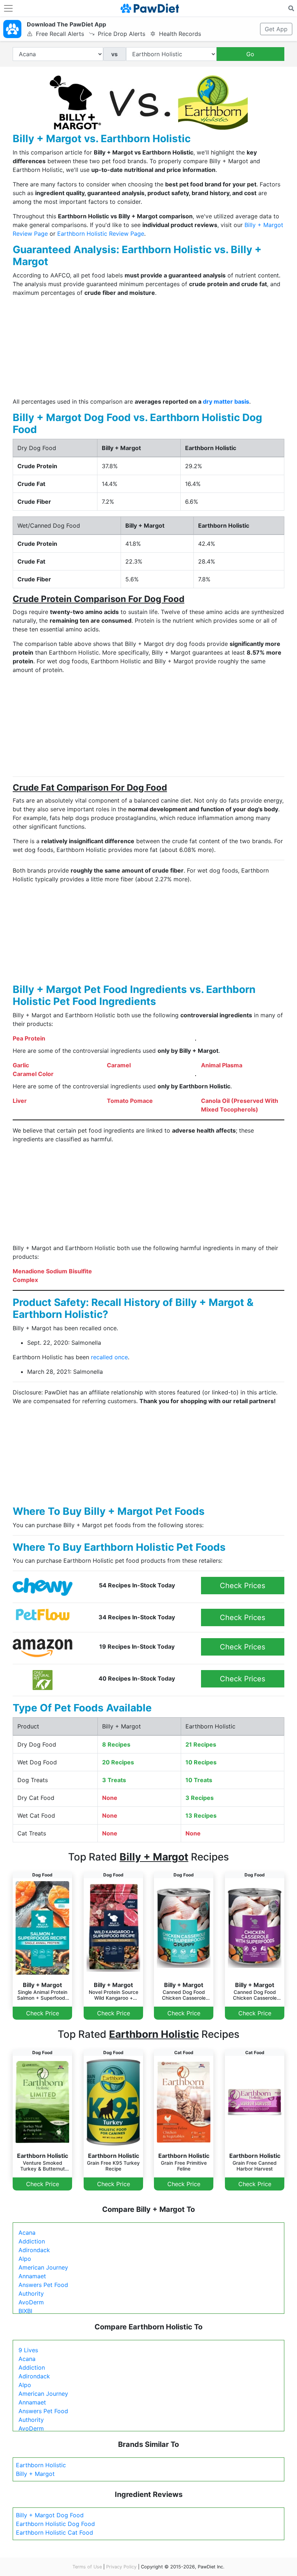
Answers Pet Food (43, 2285)
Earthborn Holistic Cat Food (55, 2532)
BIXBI (25, 2311)
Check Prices (242, 1586)
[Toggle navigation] (8, 8)
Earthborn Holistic (41, 2465)
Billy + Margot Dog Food (50, 2515)
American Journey (43, 2267)
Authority (31, 2293)
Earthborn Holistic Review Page (101, 234)
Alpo (25, 2259)
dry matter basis (226, 401)
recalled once (109, 1357)
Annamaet (32, 2276)
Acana (27, 2233)
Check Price (43, 2013)
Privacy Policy (121, 2567)
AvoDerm (31, 2302)
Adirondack (34, 2250)
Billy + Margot (35, 2474)
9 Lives (28, 2350)
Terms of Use (87, 2567)
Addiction (32, 2241)
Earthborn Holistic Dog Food (55, 2524)
